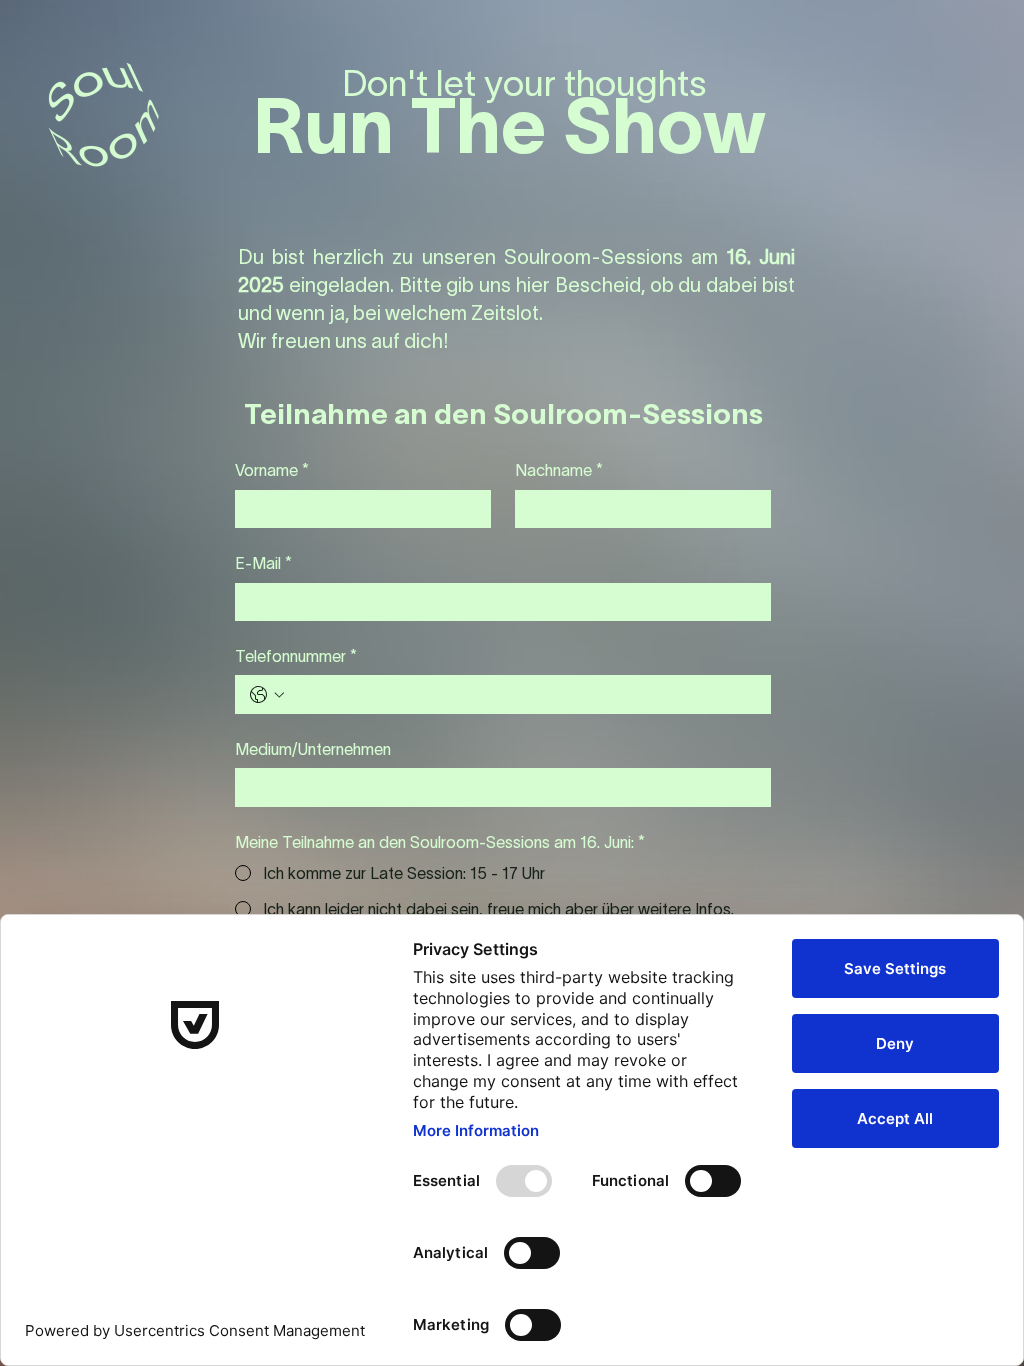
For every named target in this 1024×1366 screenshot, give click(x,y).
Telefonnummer (296, 656)
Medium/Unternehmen (313, 749)
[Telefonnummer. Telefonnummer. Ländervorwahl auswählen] (267, 695)
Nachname (559, 470)
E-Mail (263, 563)
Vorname (272, 470)
